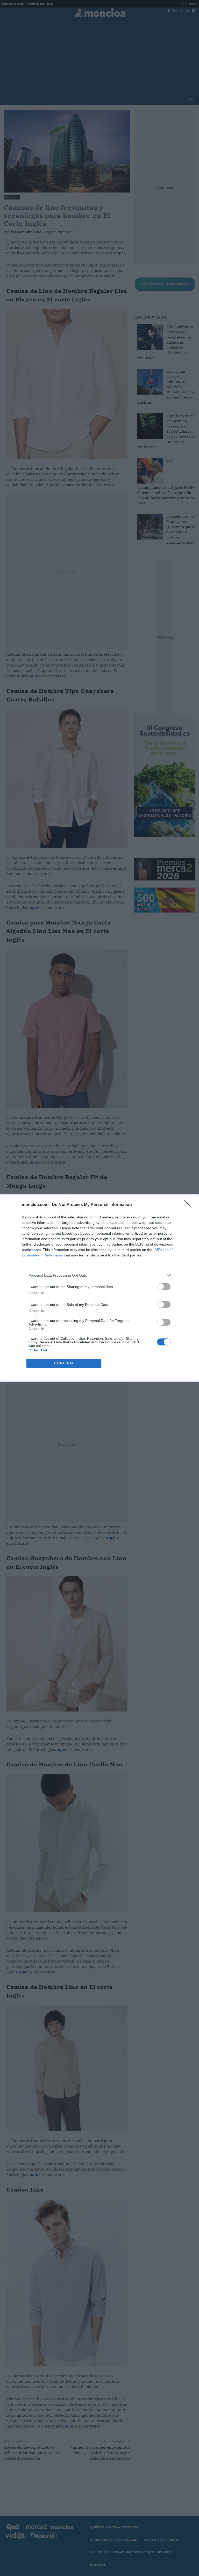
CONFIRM (64, 1363)
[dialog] (99, 1288)
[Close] (189, 1205)
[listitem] (99, 1275)
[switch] (164, 1287)
